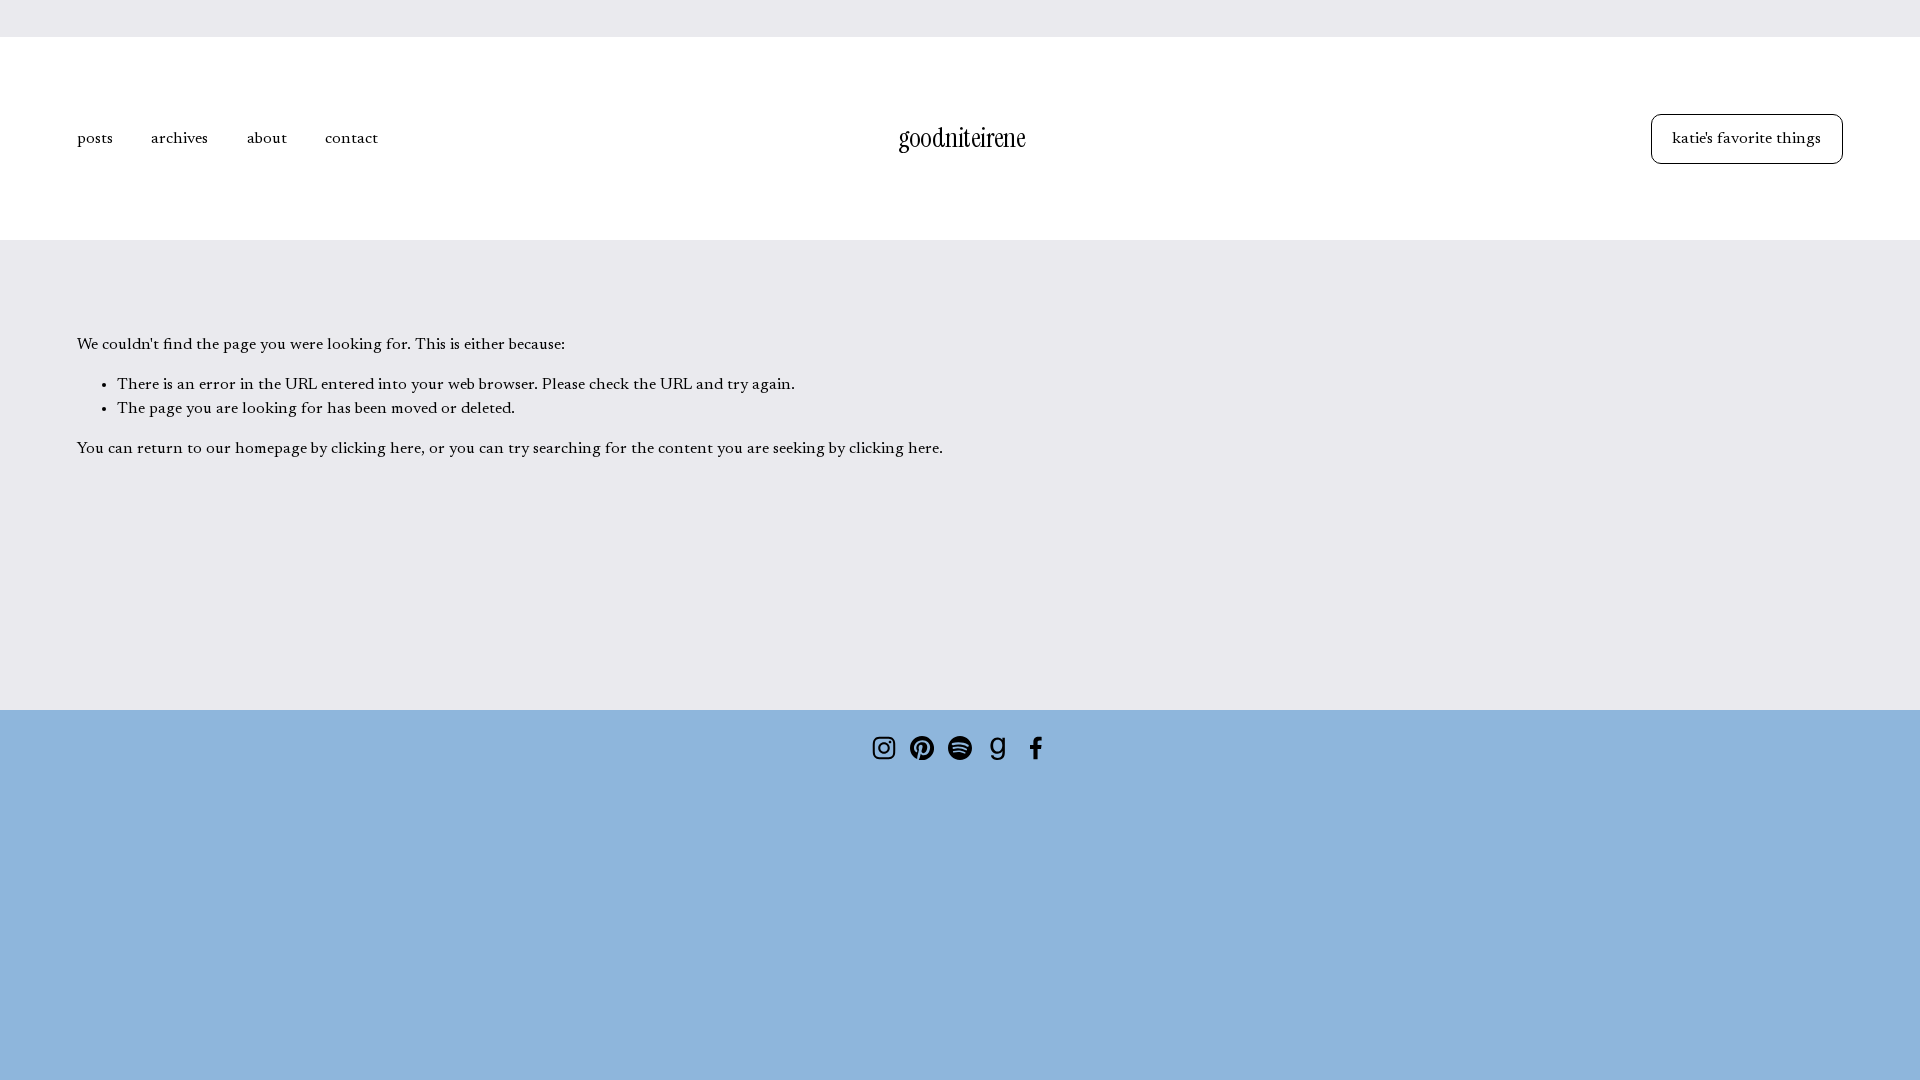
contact (351, 139)
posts (95, 139)
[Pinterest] (922, 748)
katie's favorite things (1746, 139)
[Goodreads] (998, 748)
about (267, 139)
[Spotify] (960, 748)
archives (179, 139)
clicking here (376, 449)
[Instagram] (884, 748)
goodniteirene (962, 138)
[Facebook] (1036, 748)
